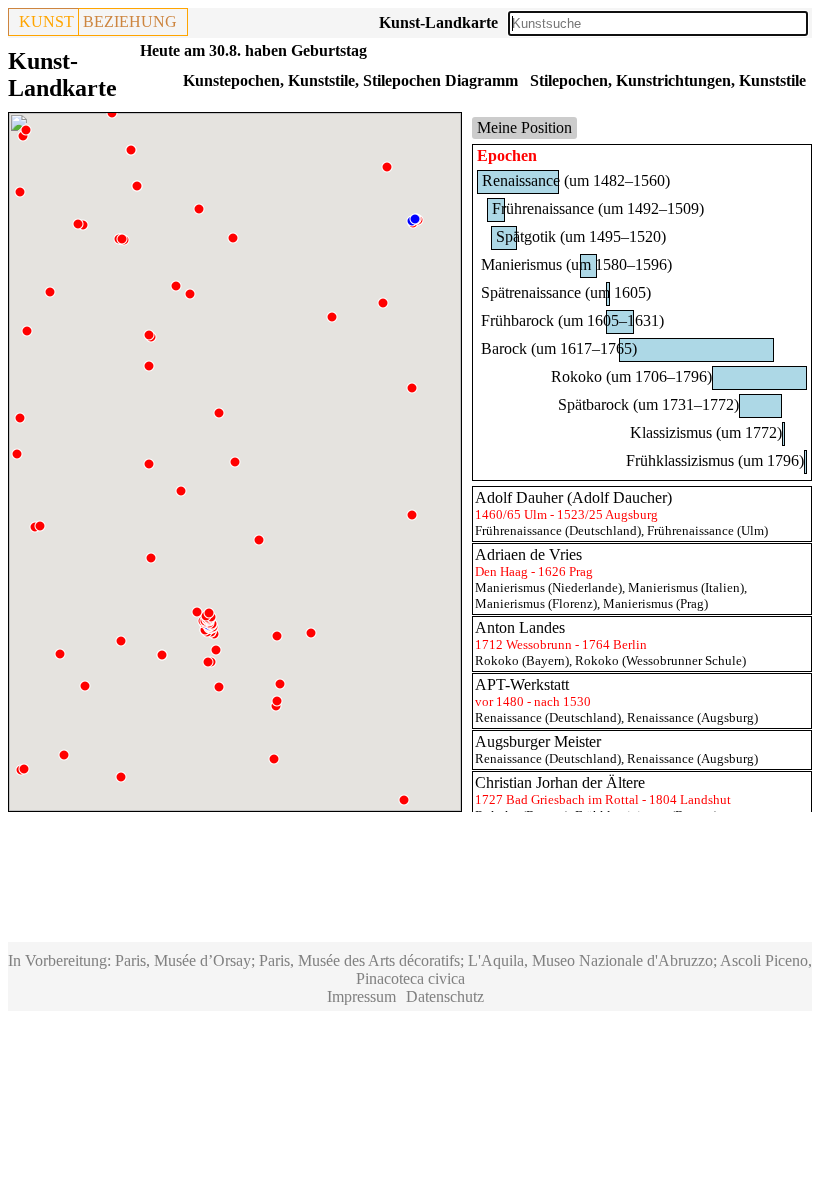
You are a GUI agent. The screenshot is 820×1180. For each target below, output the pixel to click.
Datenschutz (445, 996)
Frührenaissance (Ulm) (707, 530)
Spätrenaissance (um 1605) (566, 292)
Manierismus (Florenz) (536, 603)
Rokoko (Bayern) (522, 660)
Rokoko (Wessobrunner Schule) (660, 660)
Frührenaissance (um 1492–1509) (598, 208)
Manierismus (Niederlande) (548, 587)
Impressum (361, 996)
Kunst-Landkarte (438, 22)
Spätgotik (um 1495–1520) (581, 236)
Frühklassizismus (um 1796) (715, 460)
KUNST (46, 21)
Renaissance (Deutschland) (548, 717)
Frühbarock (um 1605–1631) (572, 320)
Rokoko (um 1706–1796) (631, 376)
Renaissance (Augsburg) (692, 717)
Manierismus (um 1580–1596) (576, 264)
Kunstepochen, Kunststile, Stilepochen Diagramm (350, 80)
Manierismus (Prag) (655, 603)
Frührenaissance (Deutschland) (558, 530)
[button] (404, 800)
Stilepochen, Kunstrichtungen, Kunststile (668, 80)
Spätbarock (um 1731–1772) (648, 404)
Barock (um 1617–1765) (559, 348)
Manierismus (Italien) (686, 587)
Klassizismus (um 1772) (706, 432)
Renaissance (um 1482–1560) (576, 180)
